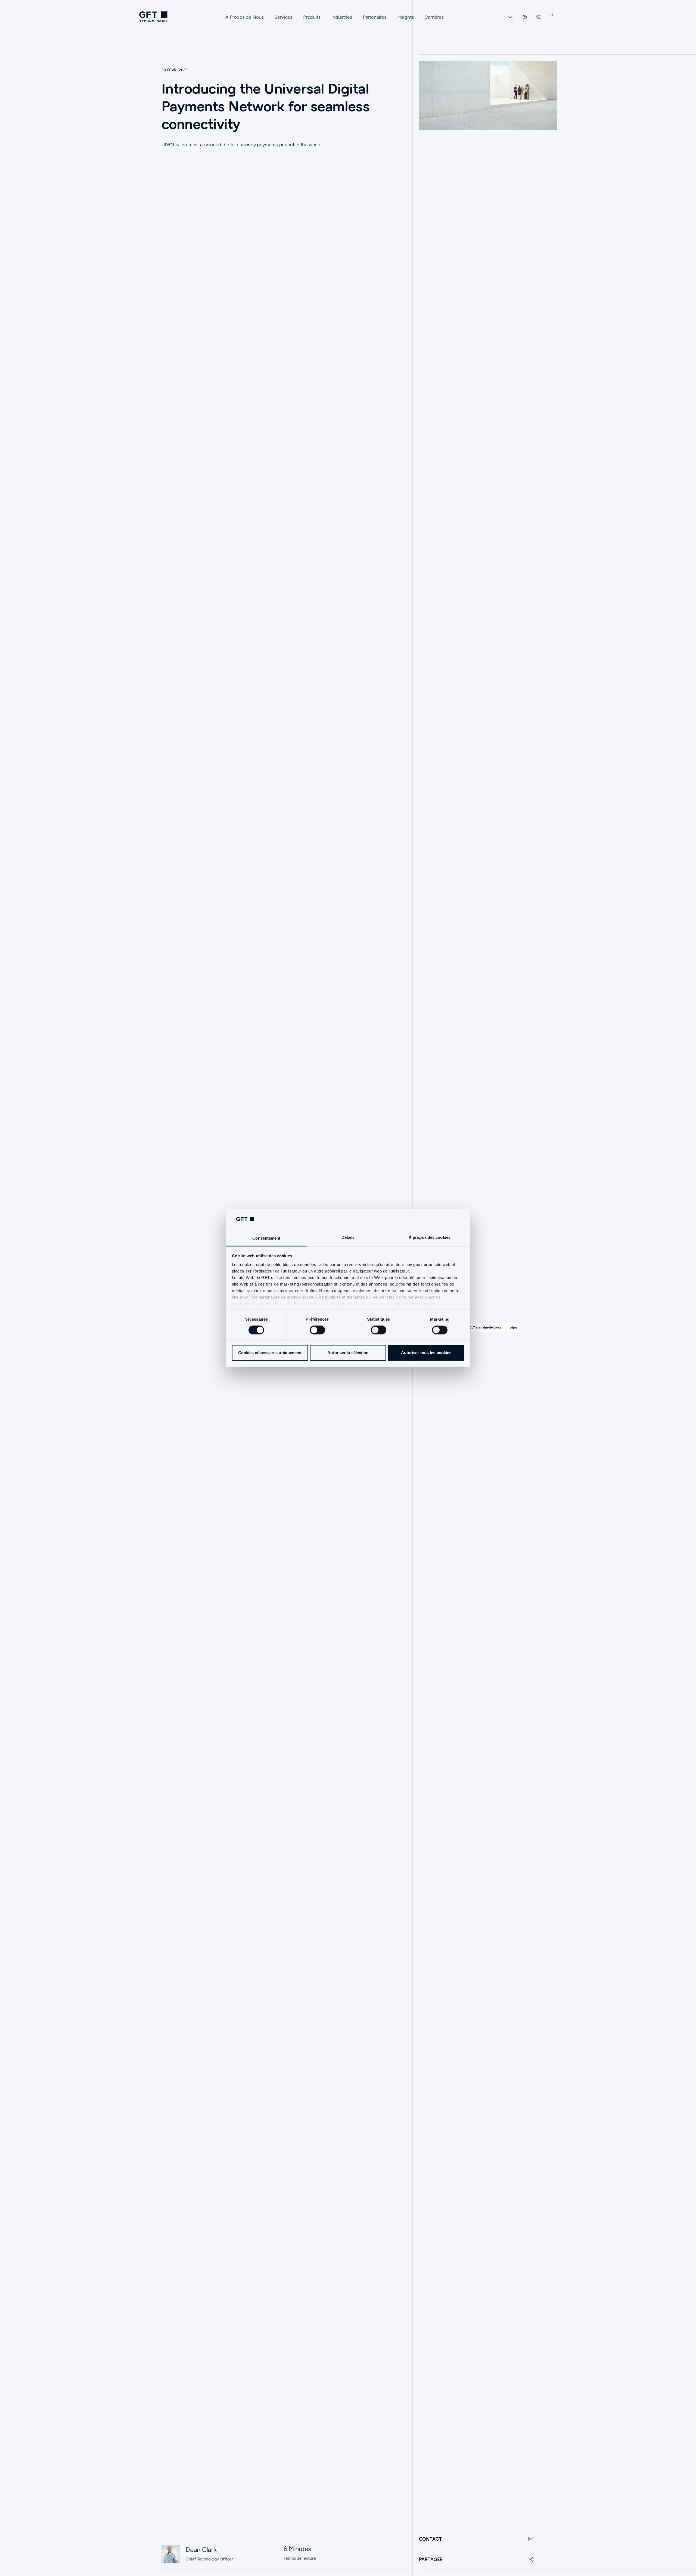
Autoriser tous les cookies (426, 1353)
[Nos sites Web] (525, 17)
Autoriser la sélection (348, 1353)
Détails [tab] (348, 1237)
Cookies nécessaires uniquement (270, 1353)
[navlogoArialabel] (153, 17)
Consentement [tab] (266, 1238)
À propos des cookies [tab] (430, 1237)
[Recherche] (511, 17)
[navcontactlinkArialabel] (539, 17)
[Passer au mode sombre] (552, 17)
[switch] (317, 1330)
